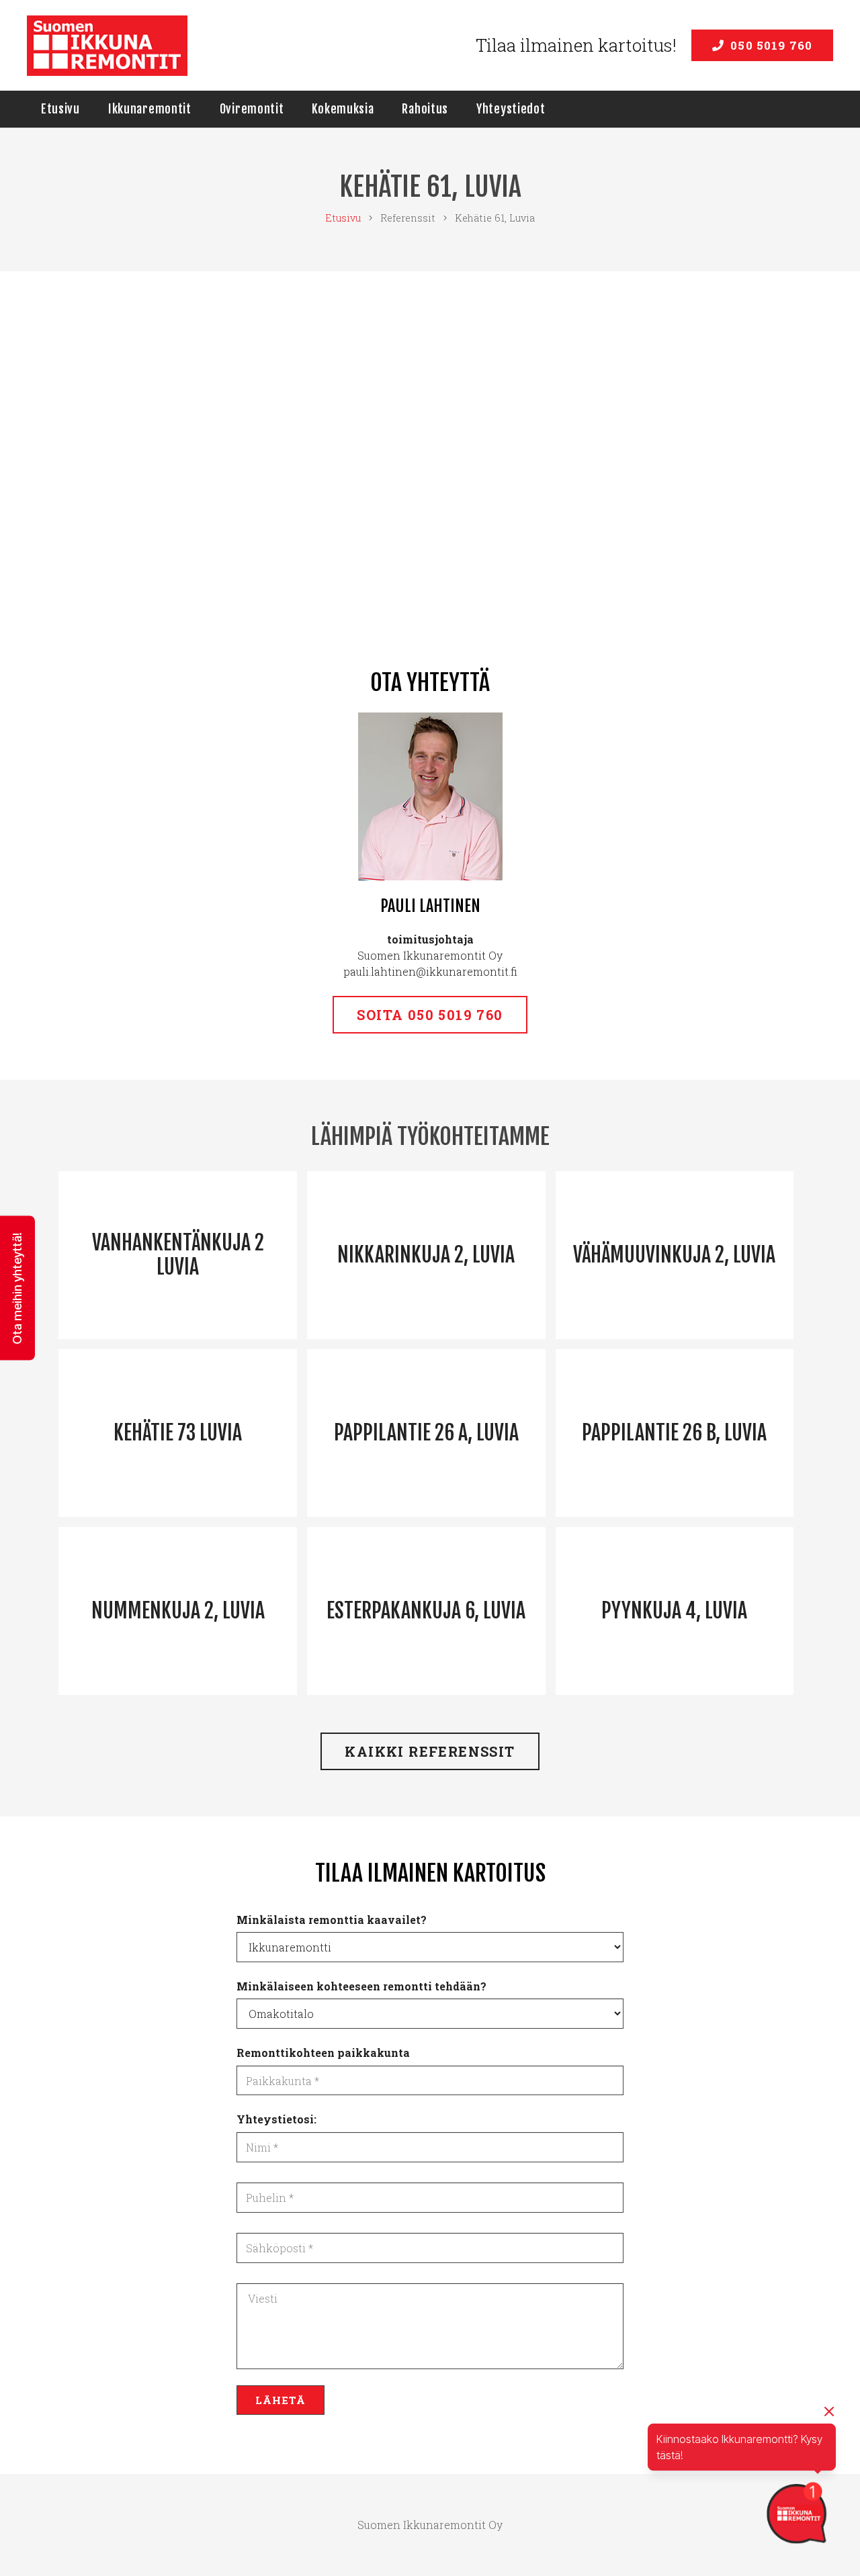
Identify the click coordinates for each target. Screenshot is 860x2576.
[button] (17, 1288)
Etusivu (343, 218)
